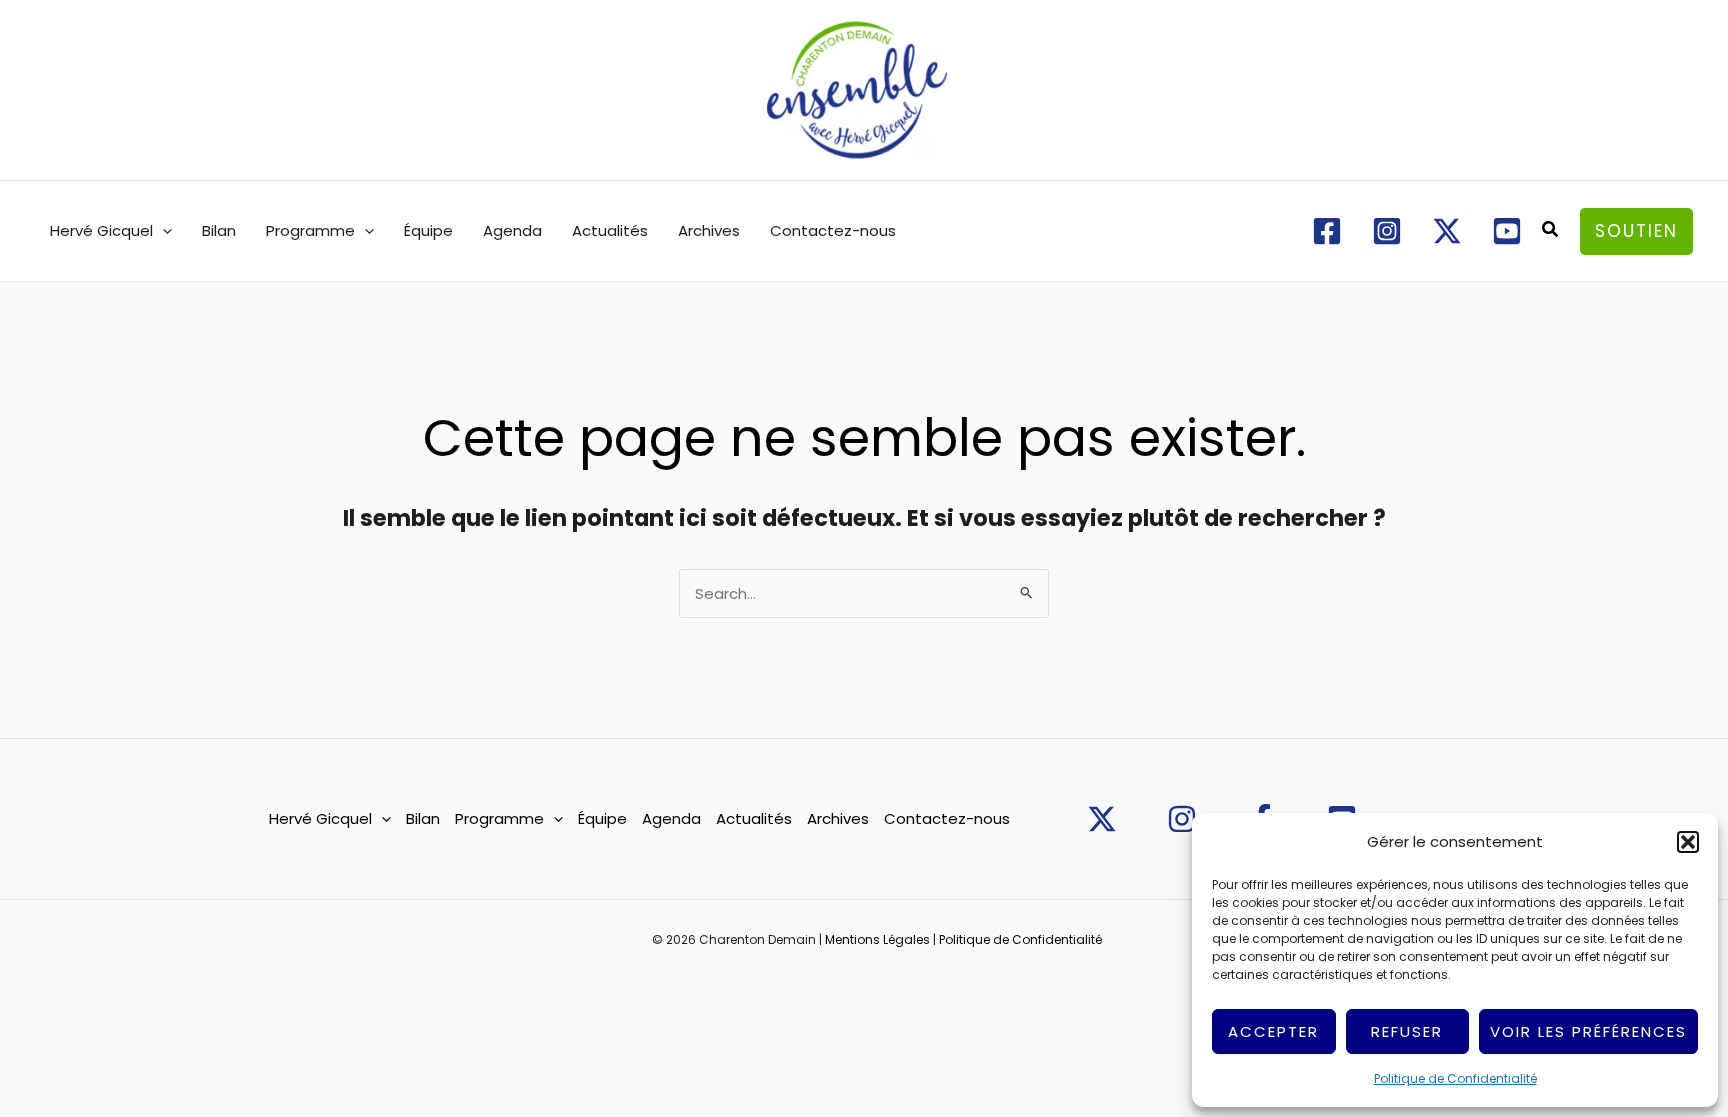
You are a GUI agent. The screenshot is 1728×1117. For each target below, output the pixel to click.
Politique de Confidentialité (1455, 1078)
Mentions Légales (877, 939)
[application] (162, 231)
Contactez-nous (833, 230)
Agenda (512, 230)
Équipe (428, 230)
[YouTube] (1507, 231)
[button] (1688, 842)
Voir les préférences (1588, 1031)
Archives (709, 230)
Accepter (1273, 1031)
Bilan (219, 230)
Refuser (1407, 1031)
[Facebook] (1327, 231)
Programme (310, 230)
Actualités (610, 230)
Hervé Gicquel (101, 230)
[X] (1447, 231)
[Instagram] (1387, 231)
